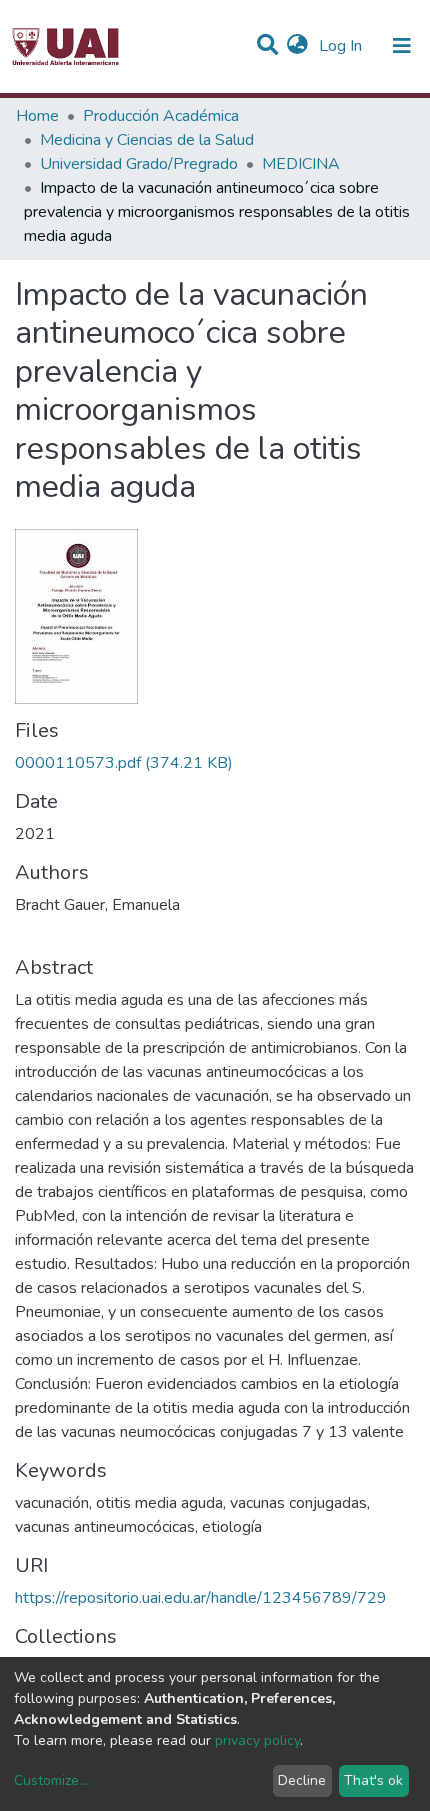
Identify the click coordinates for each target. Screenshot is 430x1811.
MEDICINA (301, 164)
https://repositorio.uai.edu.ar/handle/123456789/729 (201, 1598)
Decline (302, 1780)
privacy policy (257, 1740)
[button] (297, 46)
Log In (342, 46)
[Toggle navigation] (402, 46)
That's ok (373, 1780)
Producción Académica (161, 116)
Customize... (51, 1780)
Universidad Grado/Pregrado (139, 164)
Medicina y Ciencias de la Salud (147, 140)
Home (37, 116)
